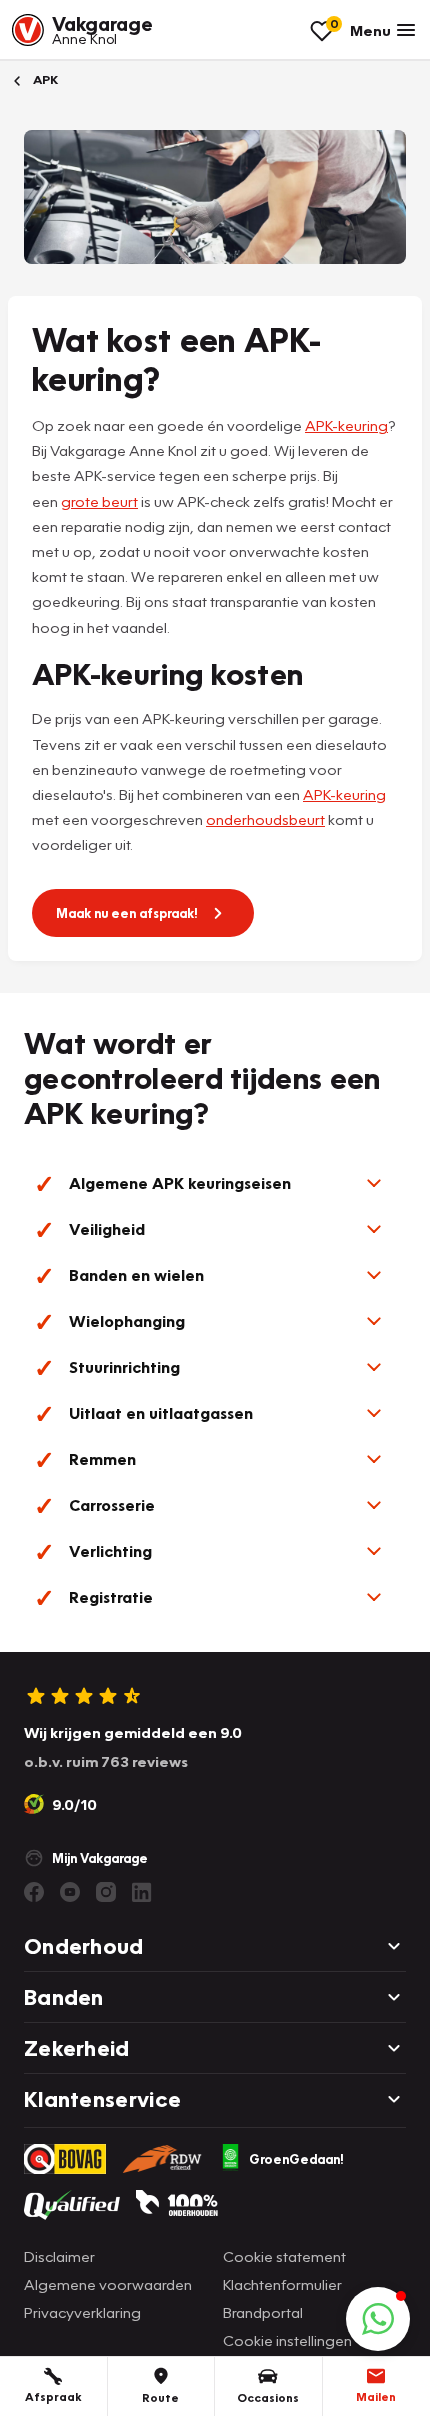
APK (44, 79)
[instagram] (106, 1892)
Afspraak (53, 2396)
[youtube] (70, 1892)
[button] (215, 1183)
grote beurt (99, 501)
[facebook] (34, 1892)
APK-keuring (346, 425)
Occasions (268, 2397)
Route (160, 2397)
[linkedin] (142, 1892)
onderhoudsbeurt (265, 819)
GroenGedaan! (296, 2159)
